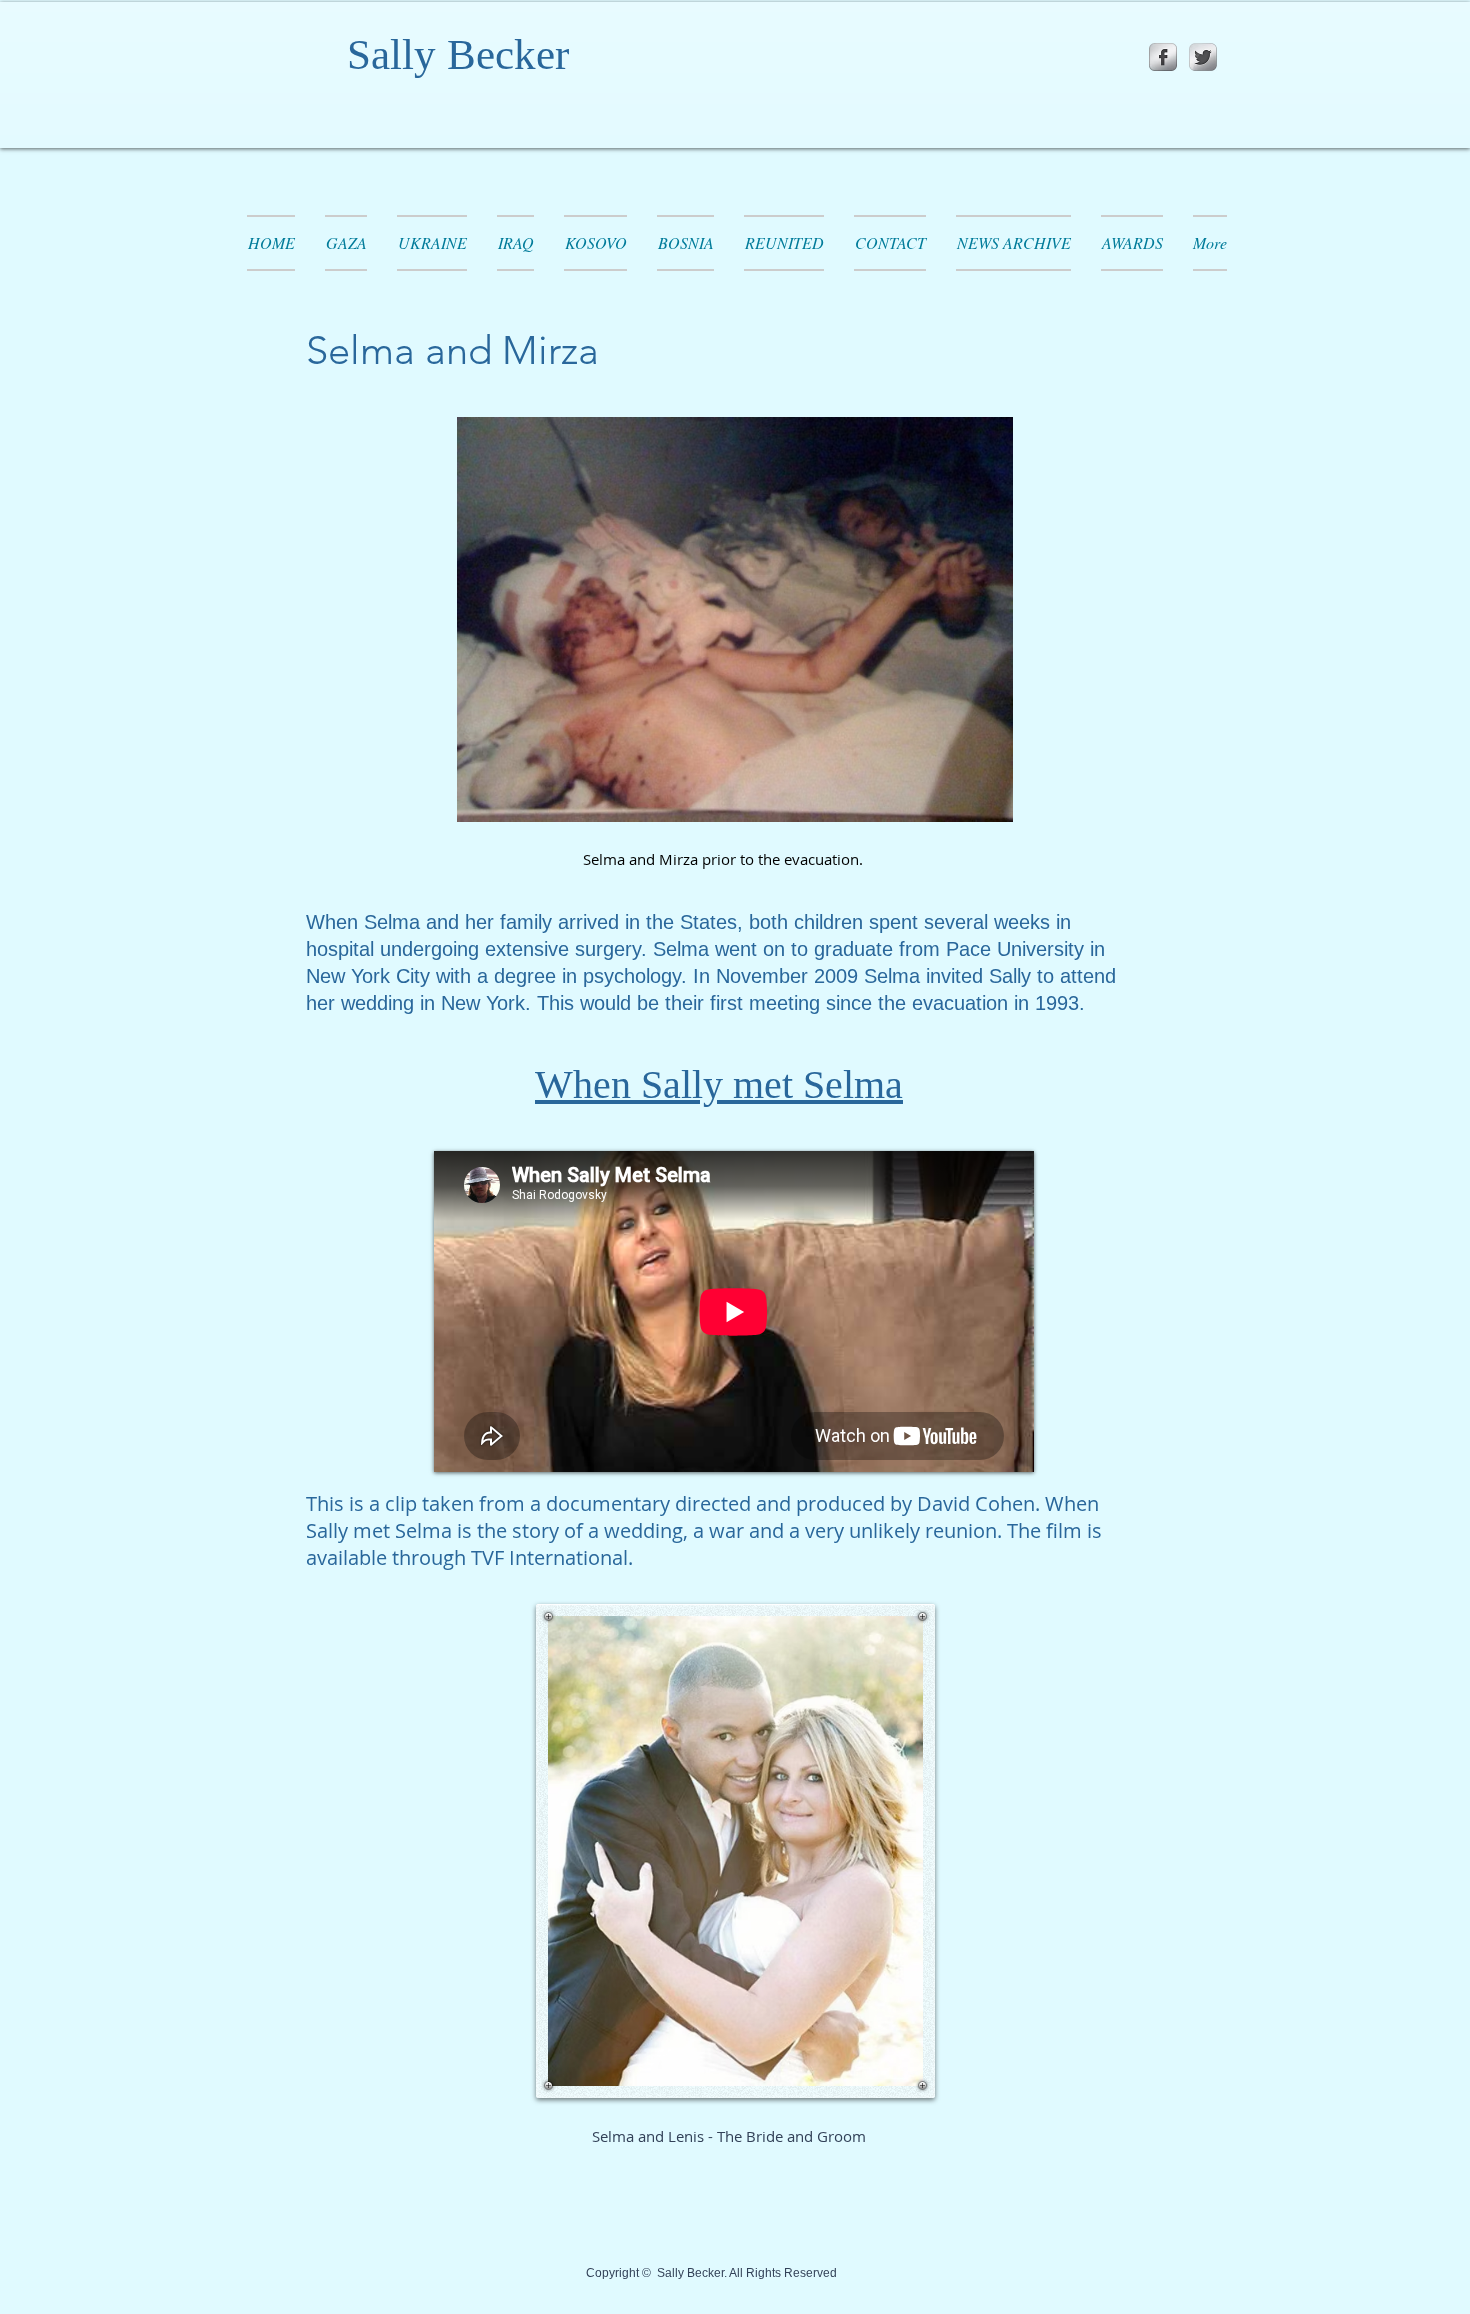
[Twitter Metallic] (1203, 57)
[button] (784, 243)
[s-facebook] (1163, 57)
